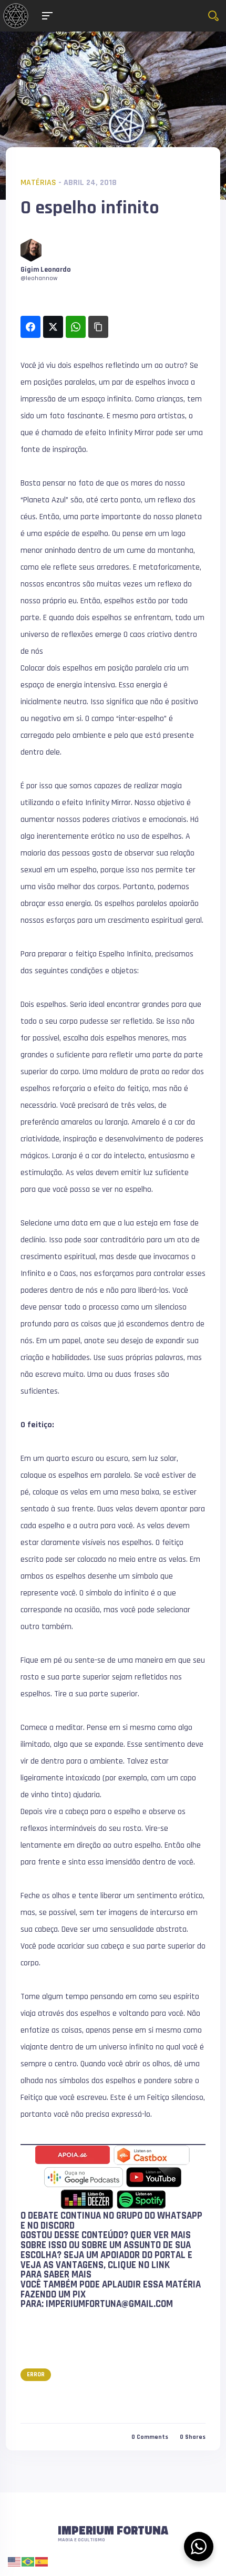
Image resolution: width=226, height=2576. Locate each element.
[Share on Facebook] (30, 327)
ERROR (36, 2374)
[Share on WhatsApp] (76, 327)
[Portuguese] (28, 2562)
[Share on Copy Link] (98, 327)
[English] (15, 2562)
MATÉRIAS (38, 183)
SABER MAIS (68, 2275)
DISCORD (58, 2226)
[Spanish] (42, 2562)
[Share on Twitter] (53, 327)
